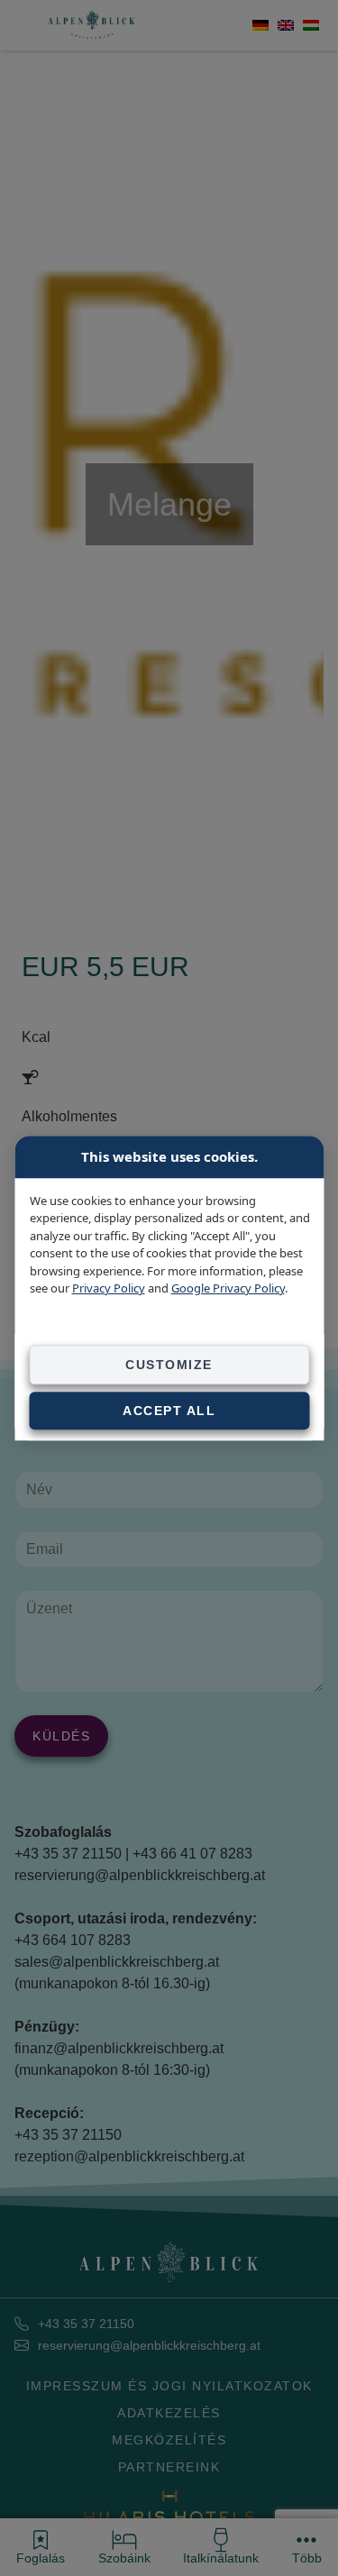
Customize (169, 1365)
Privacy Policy (108, 1288)
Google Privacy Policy (227, 1288)
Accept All (169, 1411)
